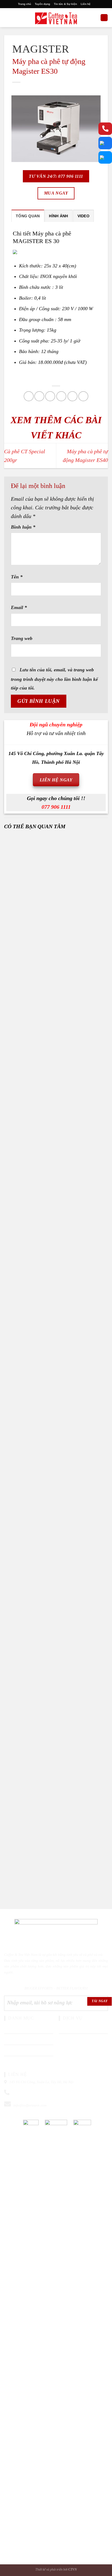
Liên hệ (86, 4)
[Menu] (7, 17)
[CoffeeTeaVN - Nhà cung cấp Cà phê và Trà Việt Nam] (56, 18)
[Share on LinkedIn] (83, 396)
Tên (17, 577)
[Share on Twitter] (50, 396)
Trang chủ (24, 4)
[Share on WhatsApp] (29, 396)
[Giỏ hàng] (104, 18)
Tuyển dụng (42, 4)
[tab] (28, 216)
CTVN (73, 2569)
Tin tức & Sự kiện (65, 4)
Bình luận (23, 527)
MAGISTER (41, 49)
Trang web (22, 638)
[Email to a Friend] (61, 396)
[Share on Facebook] (39, 396)
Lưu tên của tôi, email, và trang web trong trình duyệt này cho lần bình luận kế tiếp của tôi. (54, 679)
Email (19, 607)
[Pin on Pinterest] (72, 396)
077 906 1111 (56, 807)
